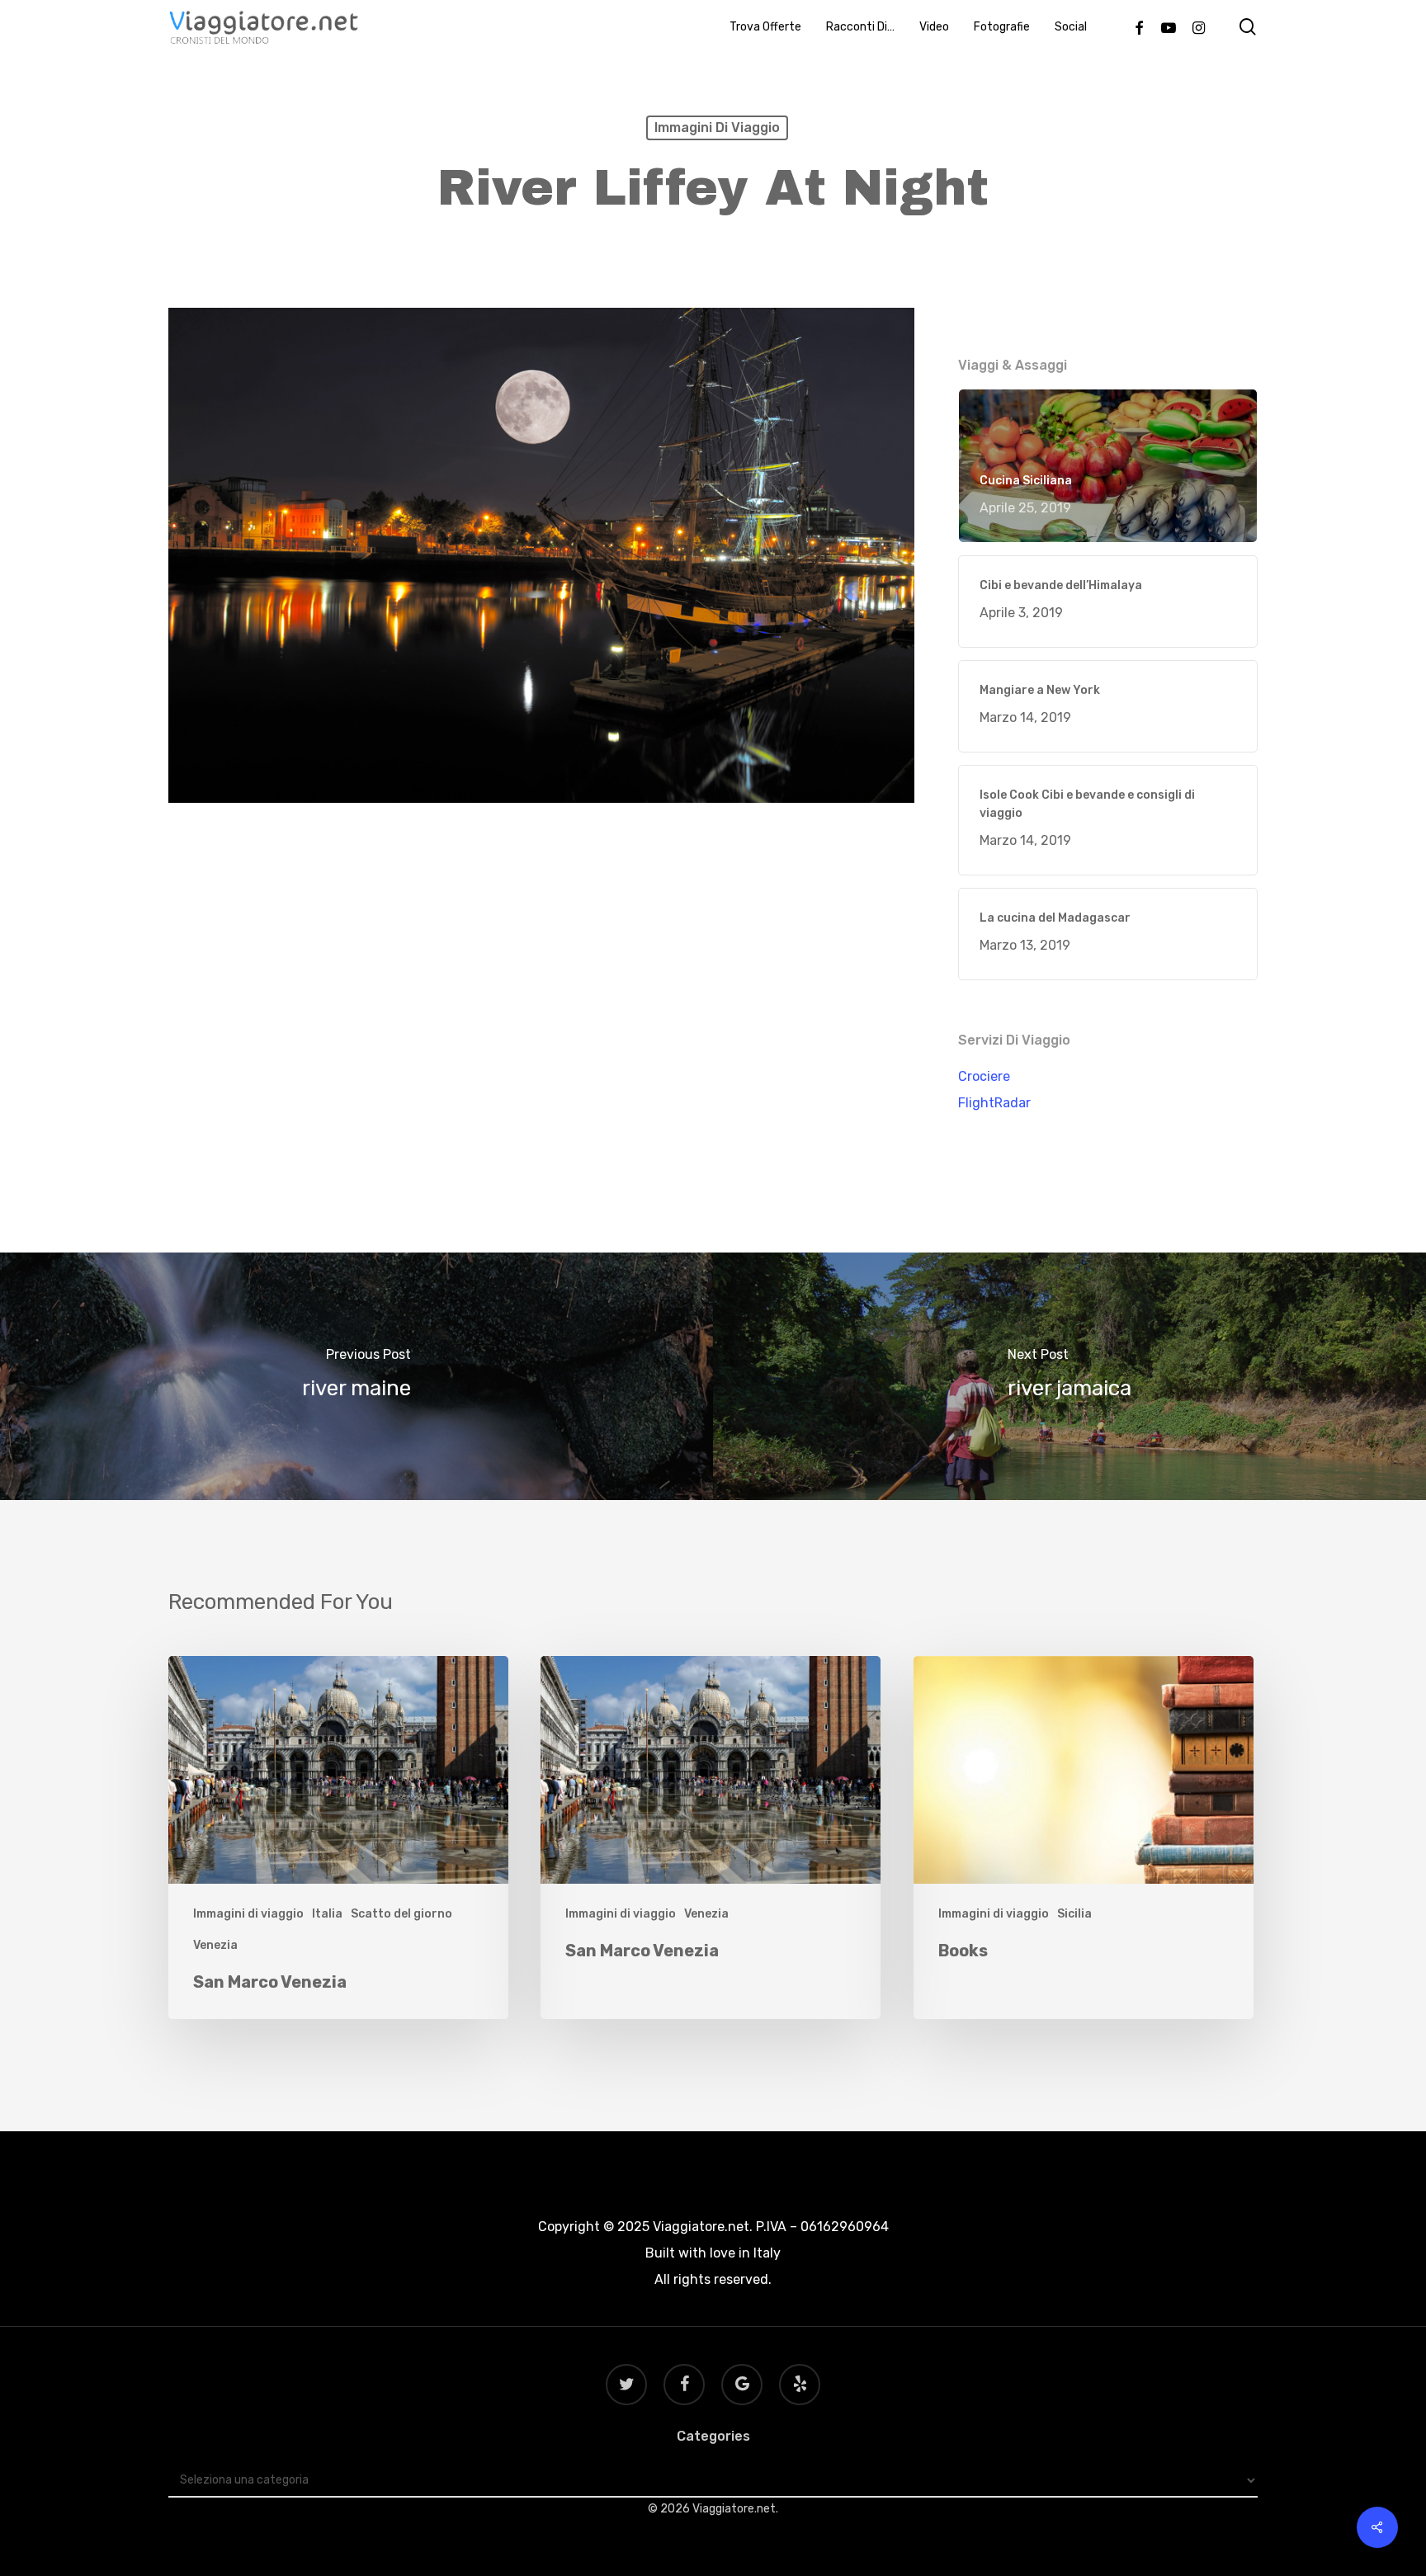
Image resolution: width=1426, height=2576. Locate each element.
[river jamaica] (1069, 1376)
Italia (327, 1914)
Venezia (215, 1945)
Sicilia (1074, 1914)
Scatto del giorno (401, 1914)
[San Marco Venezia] (338, 1838)
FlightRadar (994, 1103)
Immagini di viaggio (717, 127)
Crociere (984, 1076)
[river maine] (356, 1376)
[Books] (1084, 1838)
